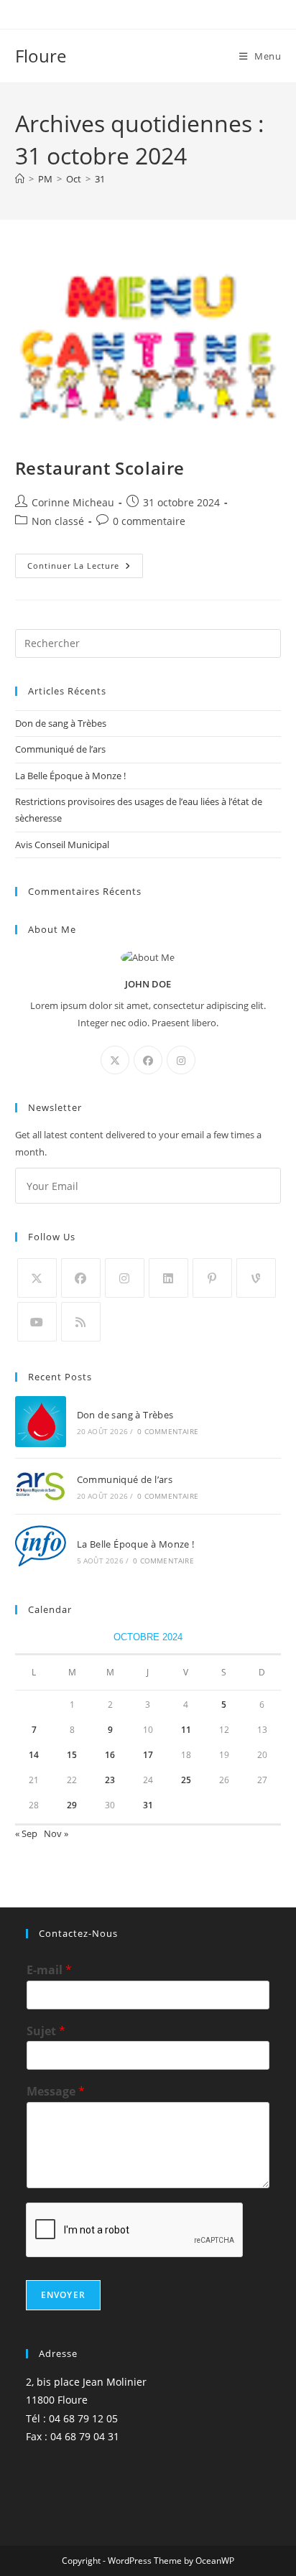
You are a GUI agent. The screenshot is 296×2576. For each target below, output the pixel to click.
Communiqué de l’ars (60, 749)
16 (110, 1755)
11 (186, 1730)
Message (56, 2092)
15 (72, 1755)
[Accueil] (20, 179)
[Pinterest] (212, 1278)
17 (148, 1755)
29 (72, 1805)
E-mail (49, 1970)
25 (186, 1780)
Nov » (56, 1833)
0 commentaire (149, 521)
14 (34, 1755)
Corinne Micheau (73, 502)
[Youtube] (37, 1322)
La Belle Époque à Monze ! (70, 776)
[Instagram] (181, 1060)
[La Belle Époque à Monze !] (41, 1551)
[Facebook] (148, 1060)
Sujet (46, 2031)
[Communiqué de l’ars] (41, 1486)
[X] (115, 1060)
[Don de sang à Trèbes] (41, 1422)
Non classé (58, 521)
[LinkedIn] (168, 1278)
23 (110, 1780)
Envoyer (63, 2295)
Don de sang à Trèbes (61, 723)
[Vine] (256, 1278)
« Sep (26, 1833)
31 (100, 179)
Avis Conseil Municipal (62, 845)
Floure (41, 56)
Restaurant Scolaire (100, 468)
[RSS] (81, 1322)
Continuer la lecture (85, 568)
